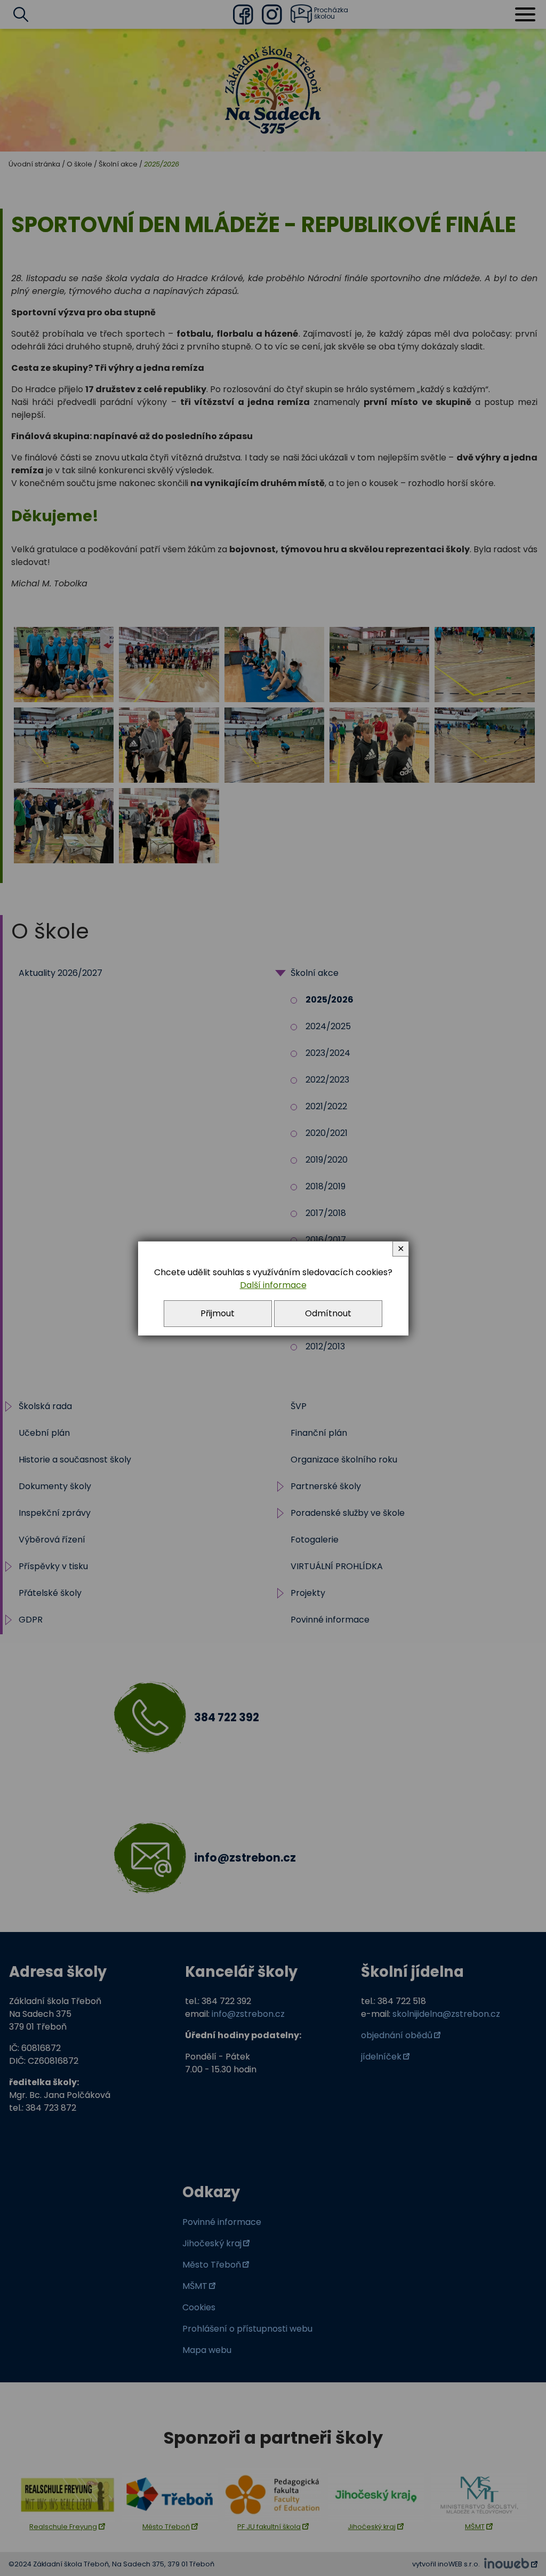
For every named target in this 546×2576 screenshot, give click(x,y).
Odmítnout (328, 1313)
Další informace (273, 1285)
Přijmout (218, 1313)
